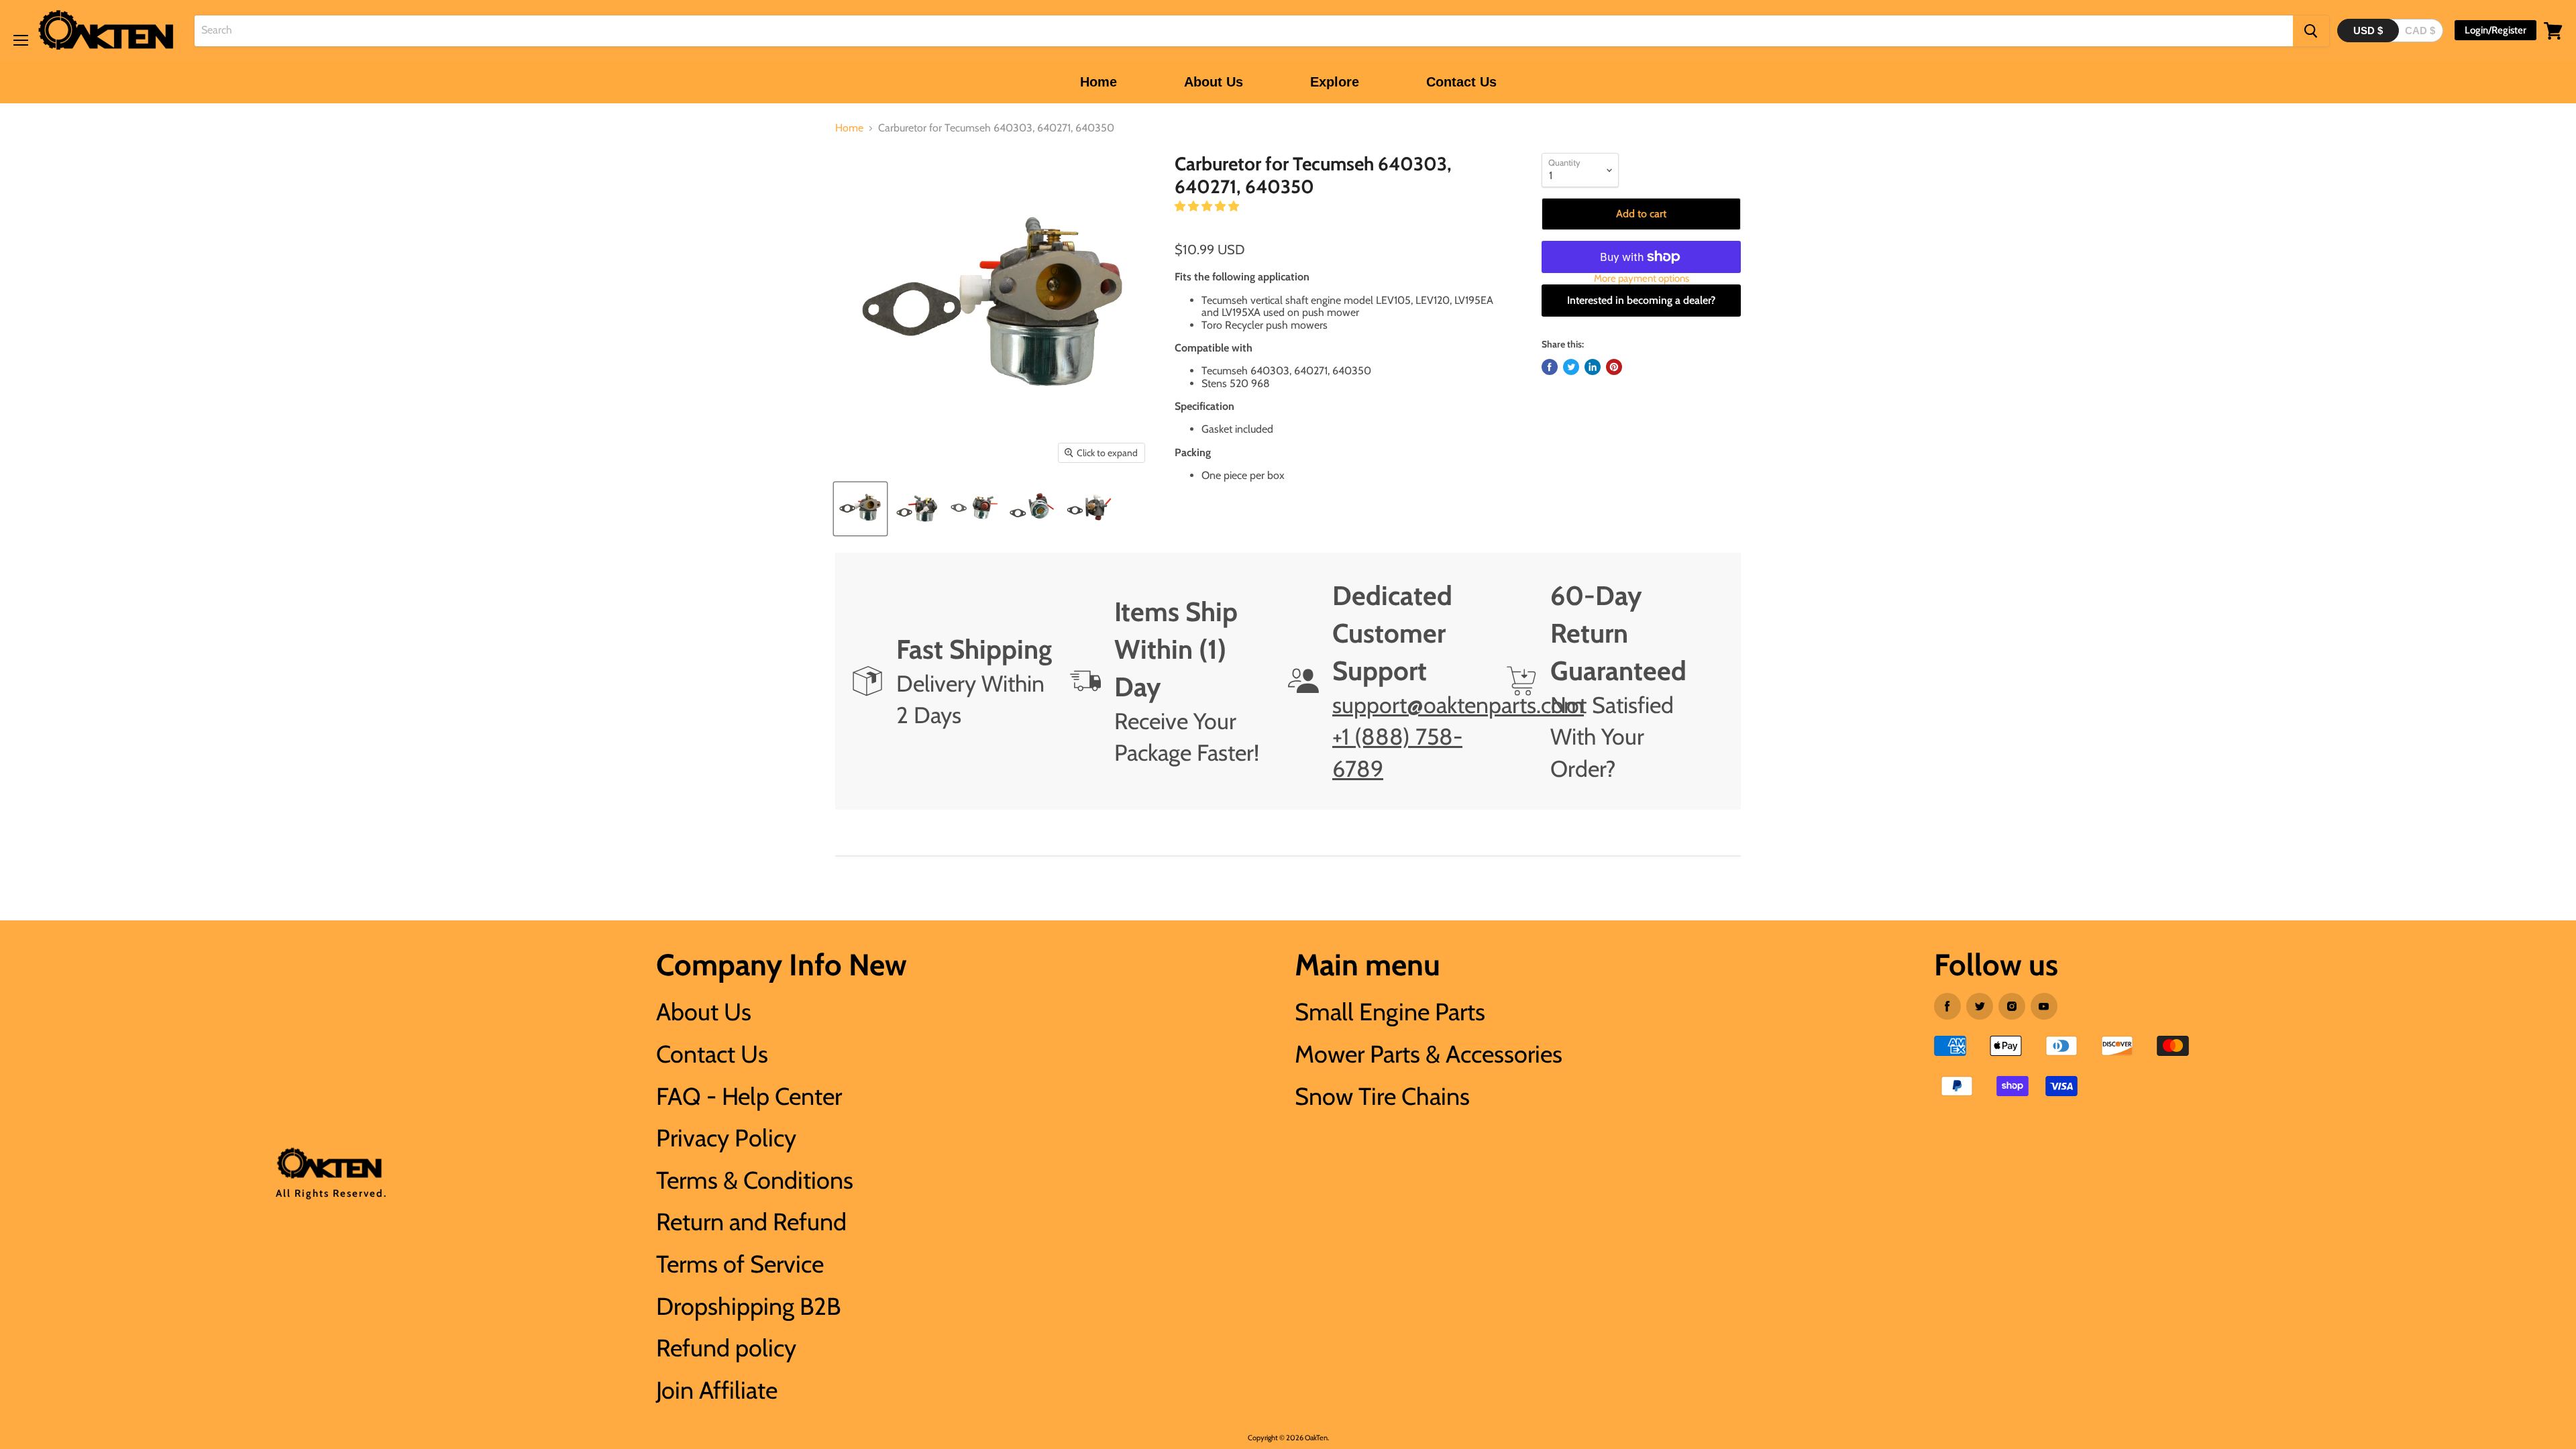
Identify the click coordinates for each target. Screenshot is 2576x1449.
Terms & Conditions (755, 1180)
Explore (1335, 82)
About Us (1214, 82)
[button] (1208, 206)
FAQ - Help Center (749, 1096)
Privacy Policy (726, 1138)
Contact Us (1461, 82)
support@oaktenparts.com (1458, 705)
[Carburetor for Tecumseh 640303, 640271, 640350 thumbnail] (860, 509)
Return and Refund (751, 1222)
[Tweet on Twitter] (1571, 367)
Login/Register (2495, 30)
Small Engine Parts (1390, 1012)
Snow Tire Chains (1382, 1096)
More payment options (1642, 279)
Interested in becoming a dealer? (1641, 300)
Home (1098, 82)
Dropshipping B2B (748, 1306)
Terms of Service (740, 1264)
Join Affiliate (717, 1390)
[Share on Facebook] (1550, 367)
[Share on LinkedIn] (1593, 367)
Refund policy (726, 1348)
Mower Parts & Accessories (1429, 1054)
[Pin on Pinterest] (1614, 367)
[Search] (2311, 31)
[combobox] (1244, 31)
